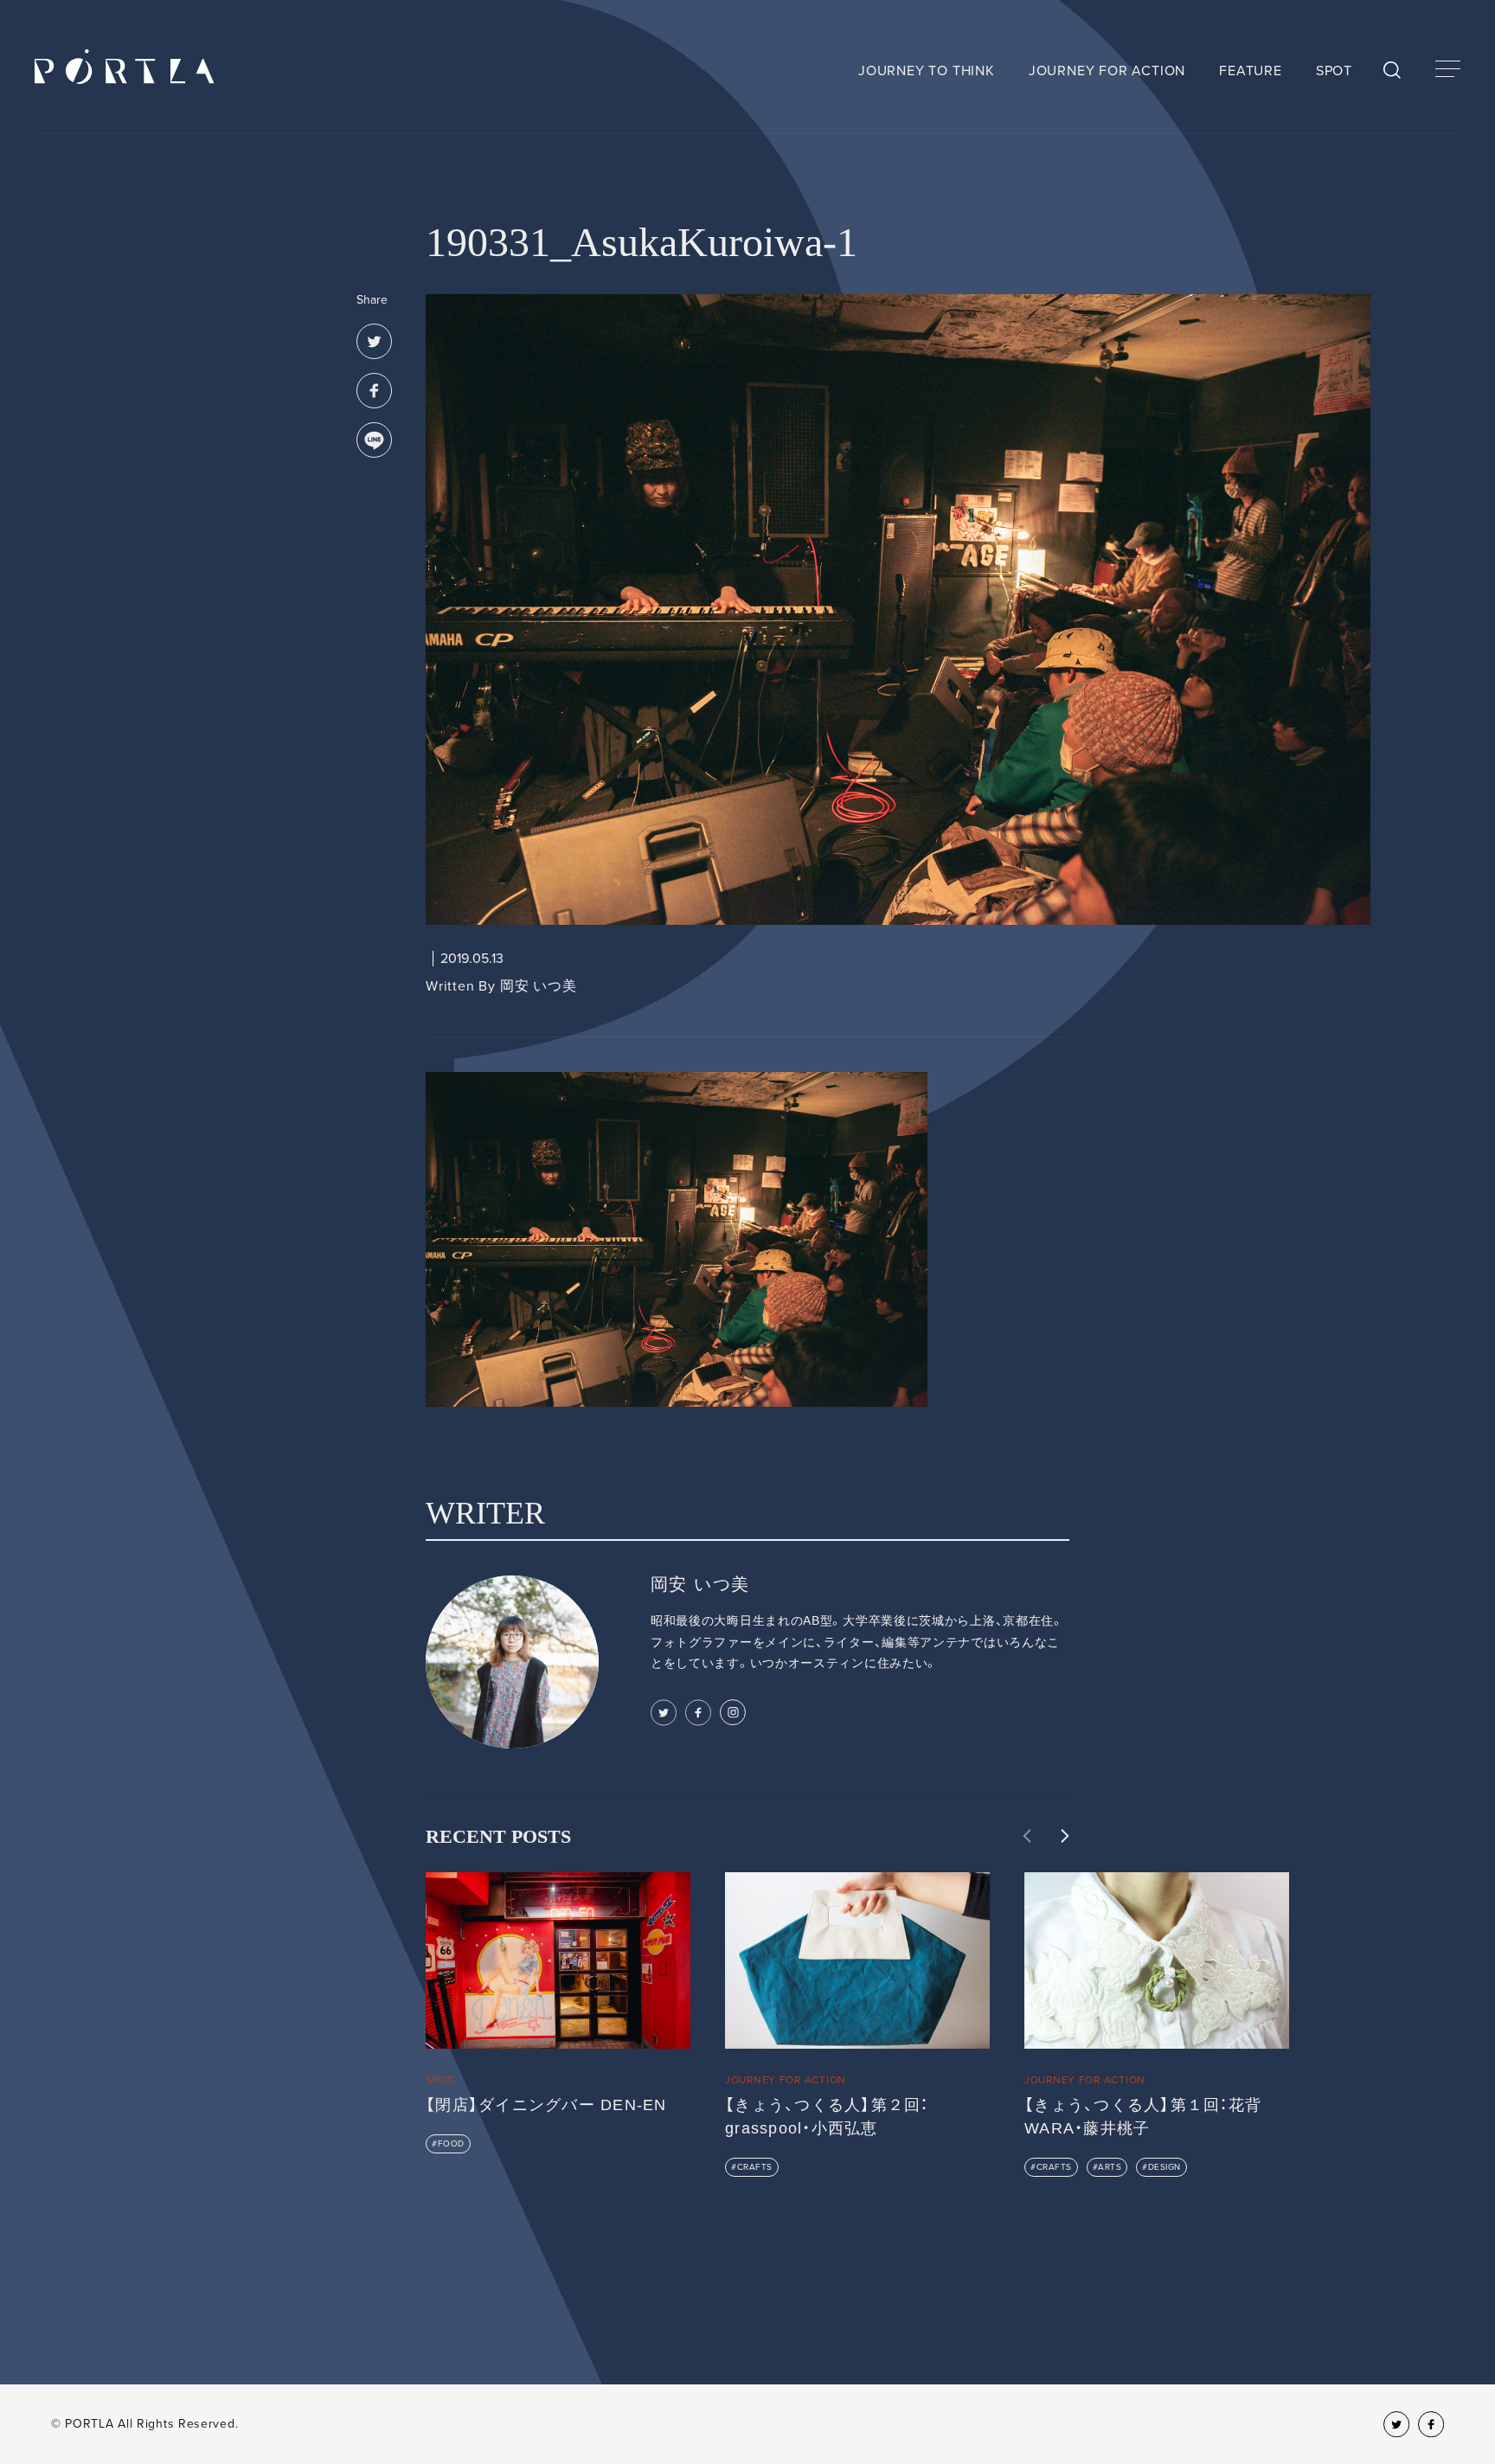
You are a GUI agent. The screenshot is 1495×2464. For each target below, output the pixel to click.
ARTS (1110, 2167)
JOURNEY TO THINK (927, 71)
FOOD (451, 2144)
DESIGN (1165, 2167)
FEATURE (1251, 71)
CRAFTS (755, 2167)
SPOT (1334, 71)
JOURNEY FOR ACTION (1107, 71)
